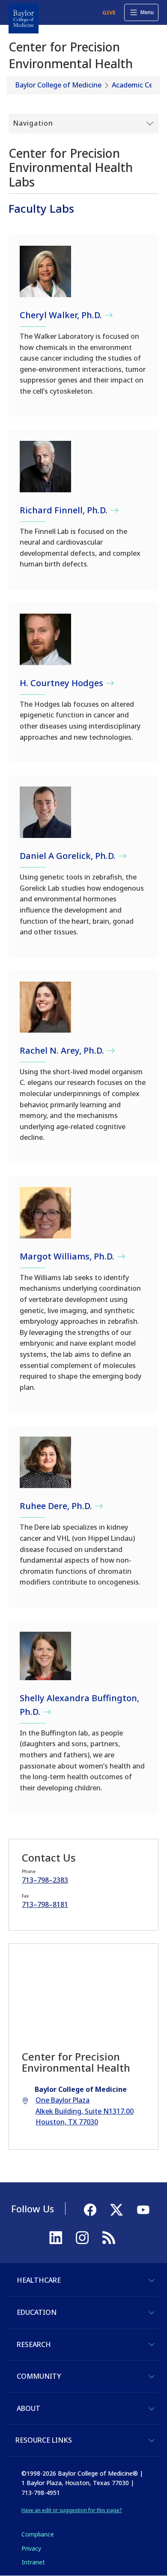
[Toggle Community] (152, 2377)
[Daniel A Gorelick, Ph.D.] (45, 812)
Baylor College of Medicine (58, 85)
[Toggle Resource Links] (152, 2440)
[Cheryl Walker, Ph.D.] (45, 271)
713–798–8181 (45, 1904)
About (28, 2408)
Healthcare (39, 2280)
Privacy (31, 2548)
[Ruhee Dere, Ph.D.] (45, 1462)
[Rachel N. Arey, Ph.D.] (45, 1007)
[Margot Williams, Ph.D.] (45, 1213)
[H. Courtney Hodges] (45, 639)
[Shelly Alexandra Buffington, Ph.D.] (45, 1656)
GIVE (109, 12)
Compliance (38, 2534)
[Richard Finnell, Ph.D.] (45, 467)
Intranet (33, 2562)
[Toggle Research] (152, 2344)
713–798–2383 (45, 1880)
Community (39, 2376)
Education (37, 2312)
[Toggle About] (152, 2409)
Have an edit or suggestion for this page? (72, 2510)
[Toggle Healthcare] (152, 2281)
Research (34, 2344)
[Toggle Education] (152, 2313)
